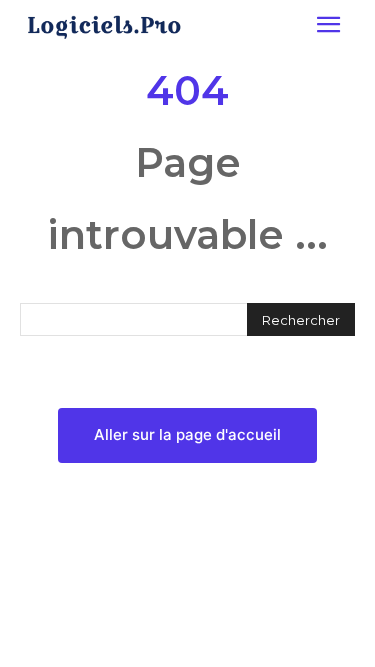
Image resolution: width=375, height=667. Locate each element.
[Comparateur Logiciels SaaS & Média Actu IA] (104, 26)
